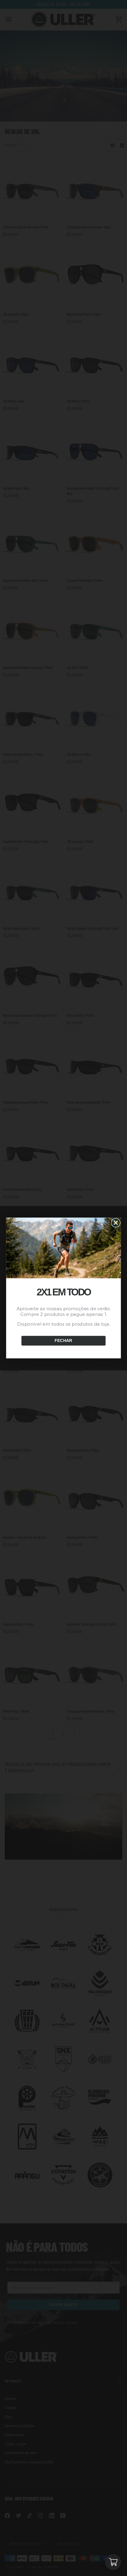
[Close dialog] (116, 1223)
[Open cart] (113, 2562)
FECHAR (63, 1341)
